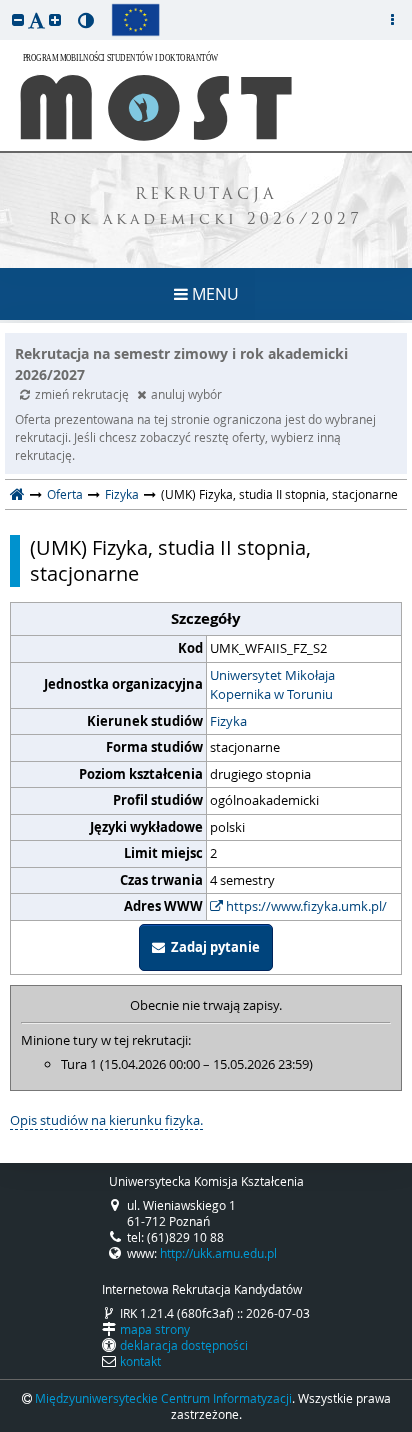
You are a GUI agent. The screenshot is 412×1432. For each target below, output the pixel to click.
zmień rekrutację (83, 394)
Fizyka (122, 494)
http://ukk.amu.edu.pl (218, 1253)
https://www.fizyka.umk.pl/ (305, 906)
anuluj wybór (186, 394)
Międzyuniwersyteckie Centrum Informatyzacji (163, 1398)
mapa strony (155, 1329)
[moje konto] (392, 20)
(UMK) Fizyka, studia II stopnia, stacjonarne (170, 561)
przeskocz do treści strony (5, 5)
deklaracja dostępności (184, 1345)
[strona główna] (17, 494)
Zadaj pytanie (212, 947)
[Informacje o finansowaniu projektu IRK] (135, 20)
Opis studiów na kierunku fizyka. (106, 1120)
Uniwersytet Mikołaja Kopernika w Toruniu (272, 685)
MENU (213, 294)
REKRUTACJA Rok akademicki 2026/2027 (206, 208)
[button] (18, 19)
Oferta (65, 494)
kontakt (140, 1361)
